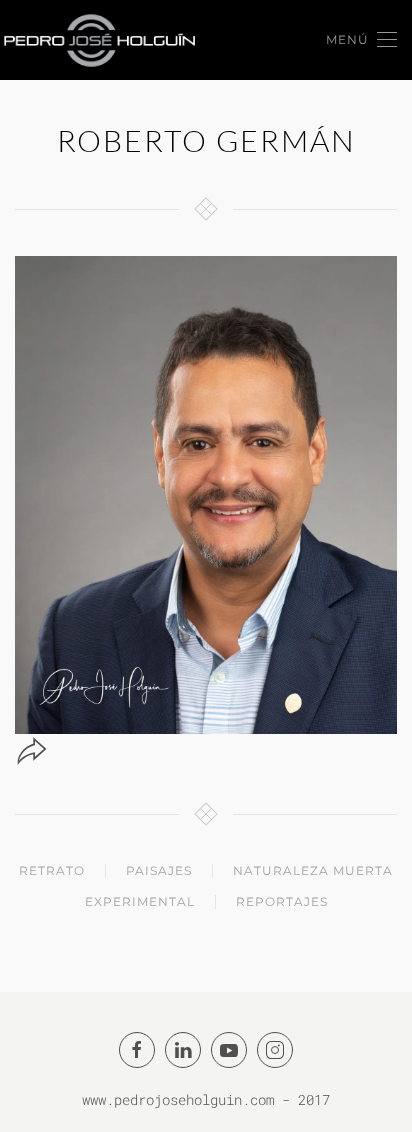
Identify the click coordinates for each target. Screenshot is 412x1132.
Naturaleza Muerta (313, 870)
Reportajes (282, 901)
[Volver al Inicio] (100, 40)
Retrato (52, 870)
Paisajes (159, 870)
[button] (361, 40)
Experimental (140, 901)
